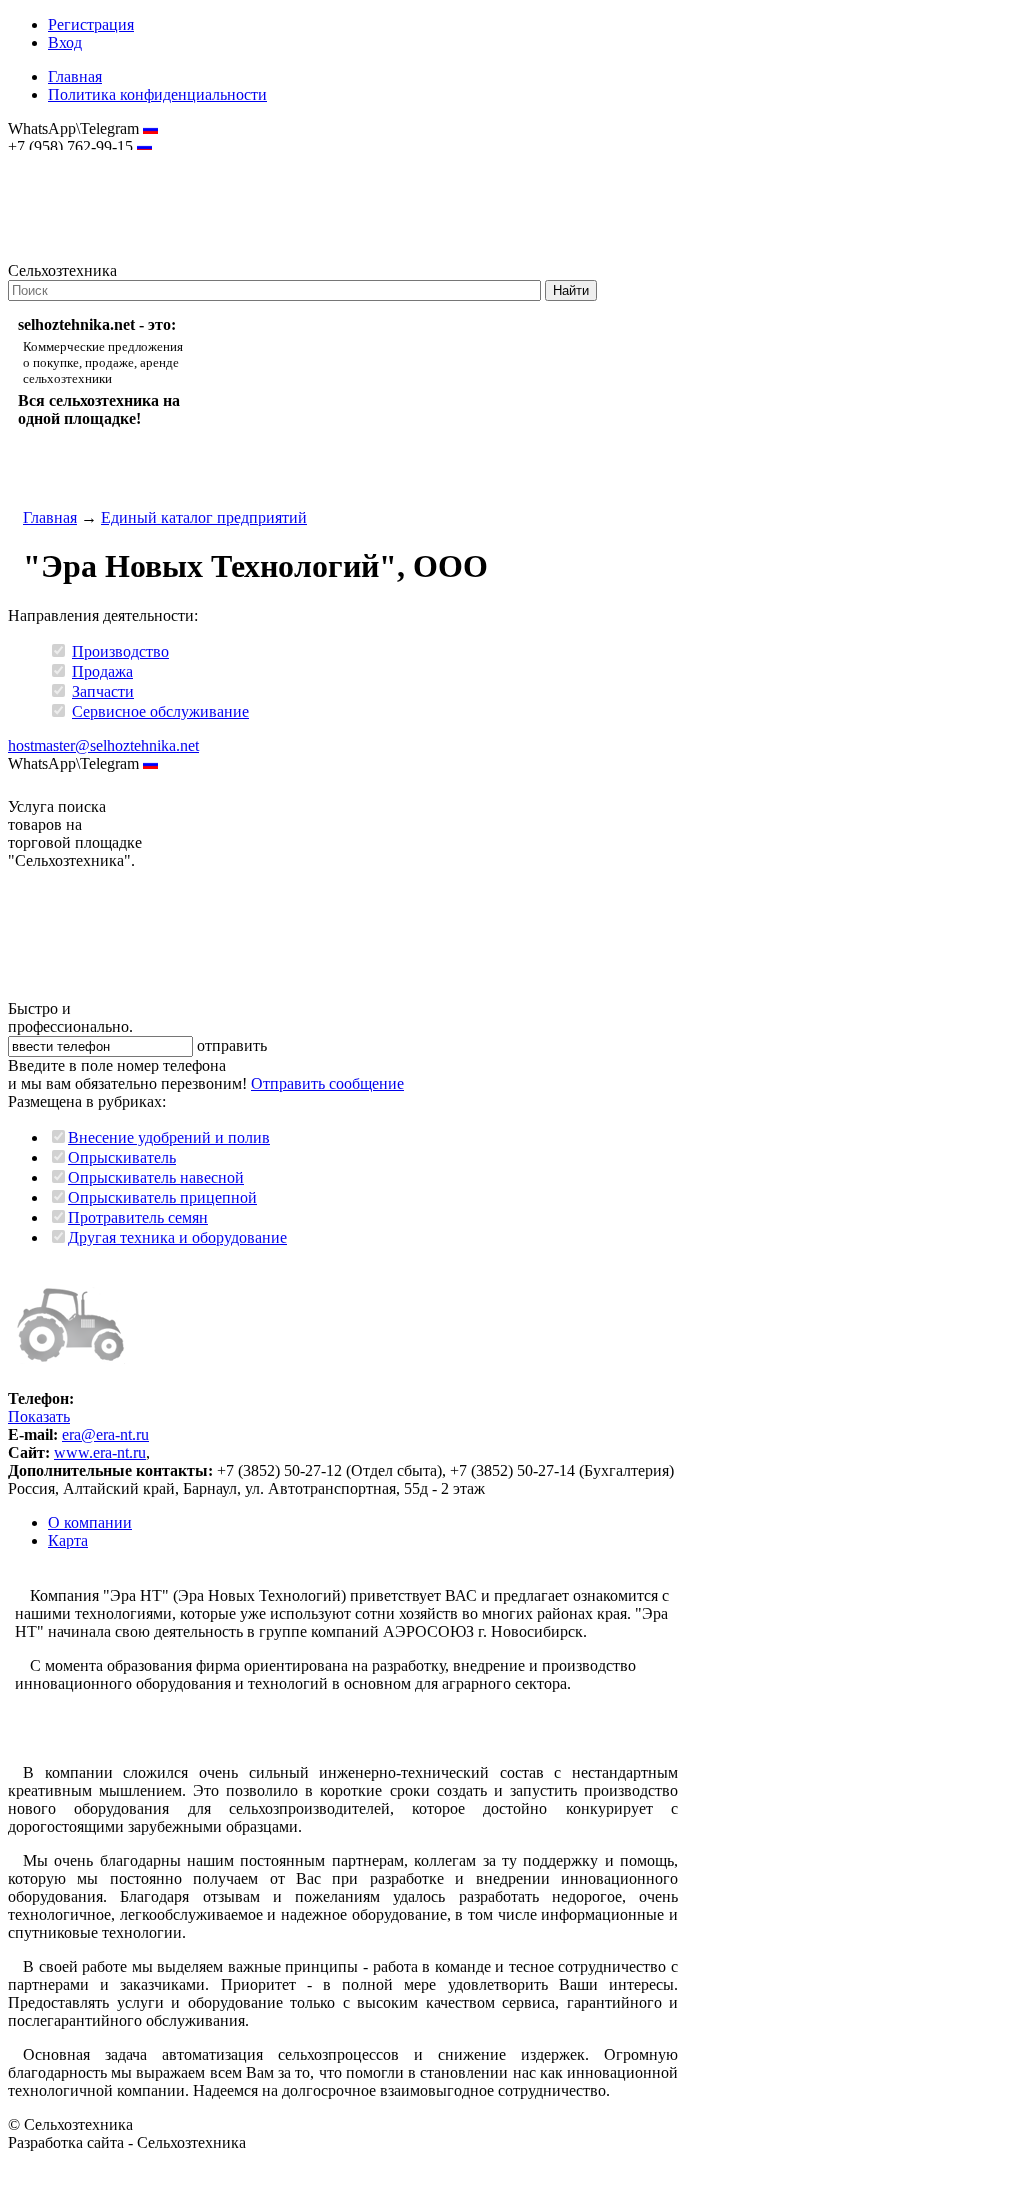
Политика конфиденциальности (157, 94)
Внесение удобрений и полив (169, 1137)
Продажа (102, 671)
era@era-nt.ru (105, 1434)
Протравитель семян (138, 1217)
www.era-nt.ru (100, 1452)
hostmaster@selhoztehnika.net (79, 160)
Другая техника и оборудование (177, 1237)
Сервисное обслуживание (160, 711)
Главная (75, 76)
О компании (90, 1522)
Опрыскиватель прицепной (162, 1197)
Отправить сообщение (327, 1083)
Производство (120, 651)
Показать (39, 1416)
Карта (68, 1540)
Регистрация (91, 24)
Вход (65, 42)
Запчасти (103, 691)
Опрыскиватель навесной (156, 1177)
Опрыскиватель (122, 1157)
